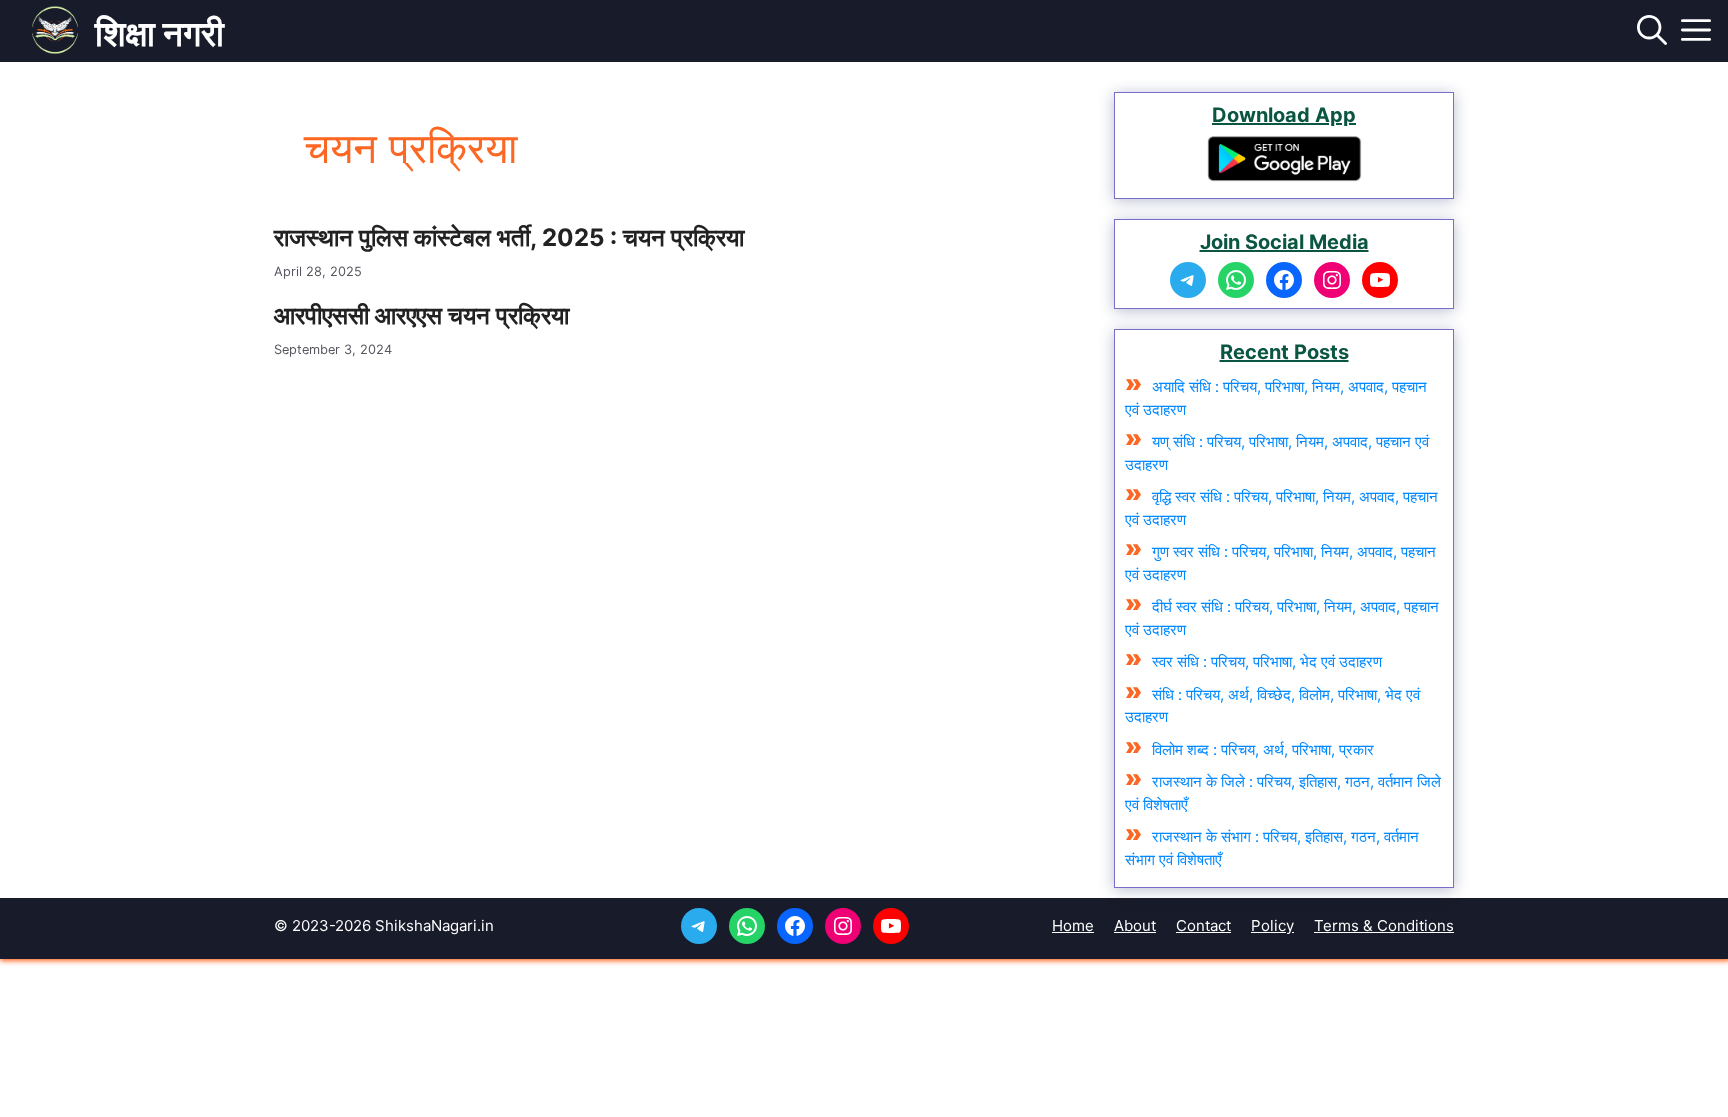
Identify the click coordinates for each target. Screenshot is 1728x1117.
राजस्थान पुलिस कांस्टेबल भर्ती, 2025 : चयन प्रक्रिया (509, 237)
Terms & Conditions (1384, 925)
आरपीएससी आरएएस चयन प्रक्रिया (421, 315)
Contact (1203, 925)
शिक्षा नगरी (159, 33)
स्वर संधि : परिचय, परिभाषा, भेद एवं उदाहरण (1267, 661)
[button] (1652, 33)
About (1135, 925)
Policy (1272, 925)
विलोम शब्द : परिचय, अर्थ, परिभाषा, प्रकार (1263, 749)
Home (1073, 925)
